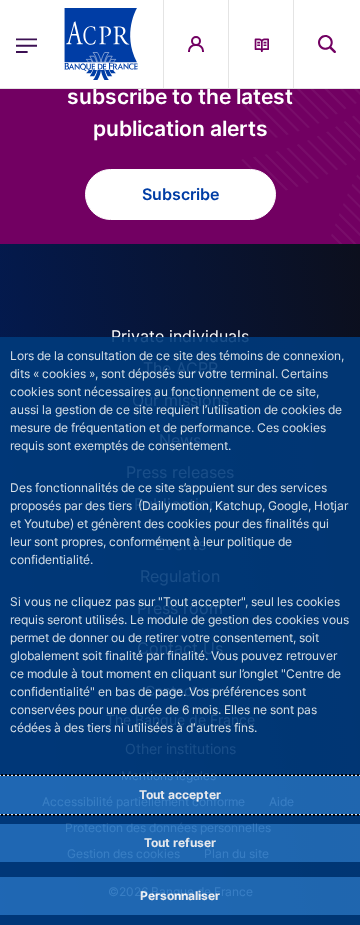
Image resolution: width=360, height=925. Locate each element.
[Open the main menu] (26, 44)
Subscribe (180, 194)
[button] (327, 44)
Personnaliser (180, 895)
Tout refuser (180, 842)
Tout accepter (180, 794)
